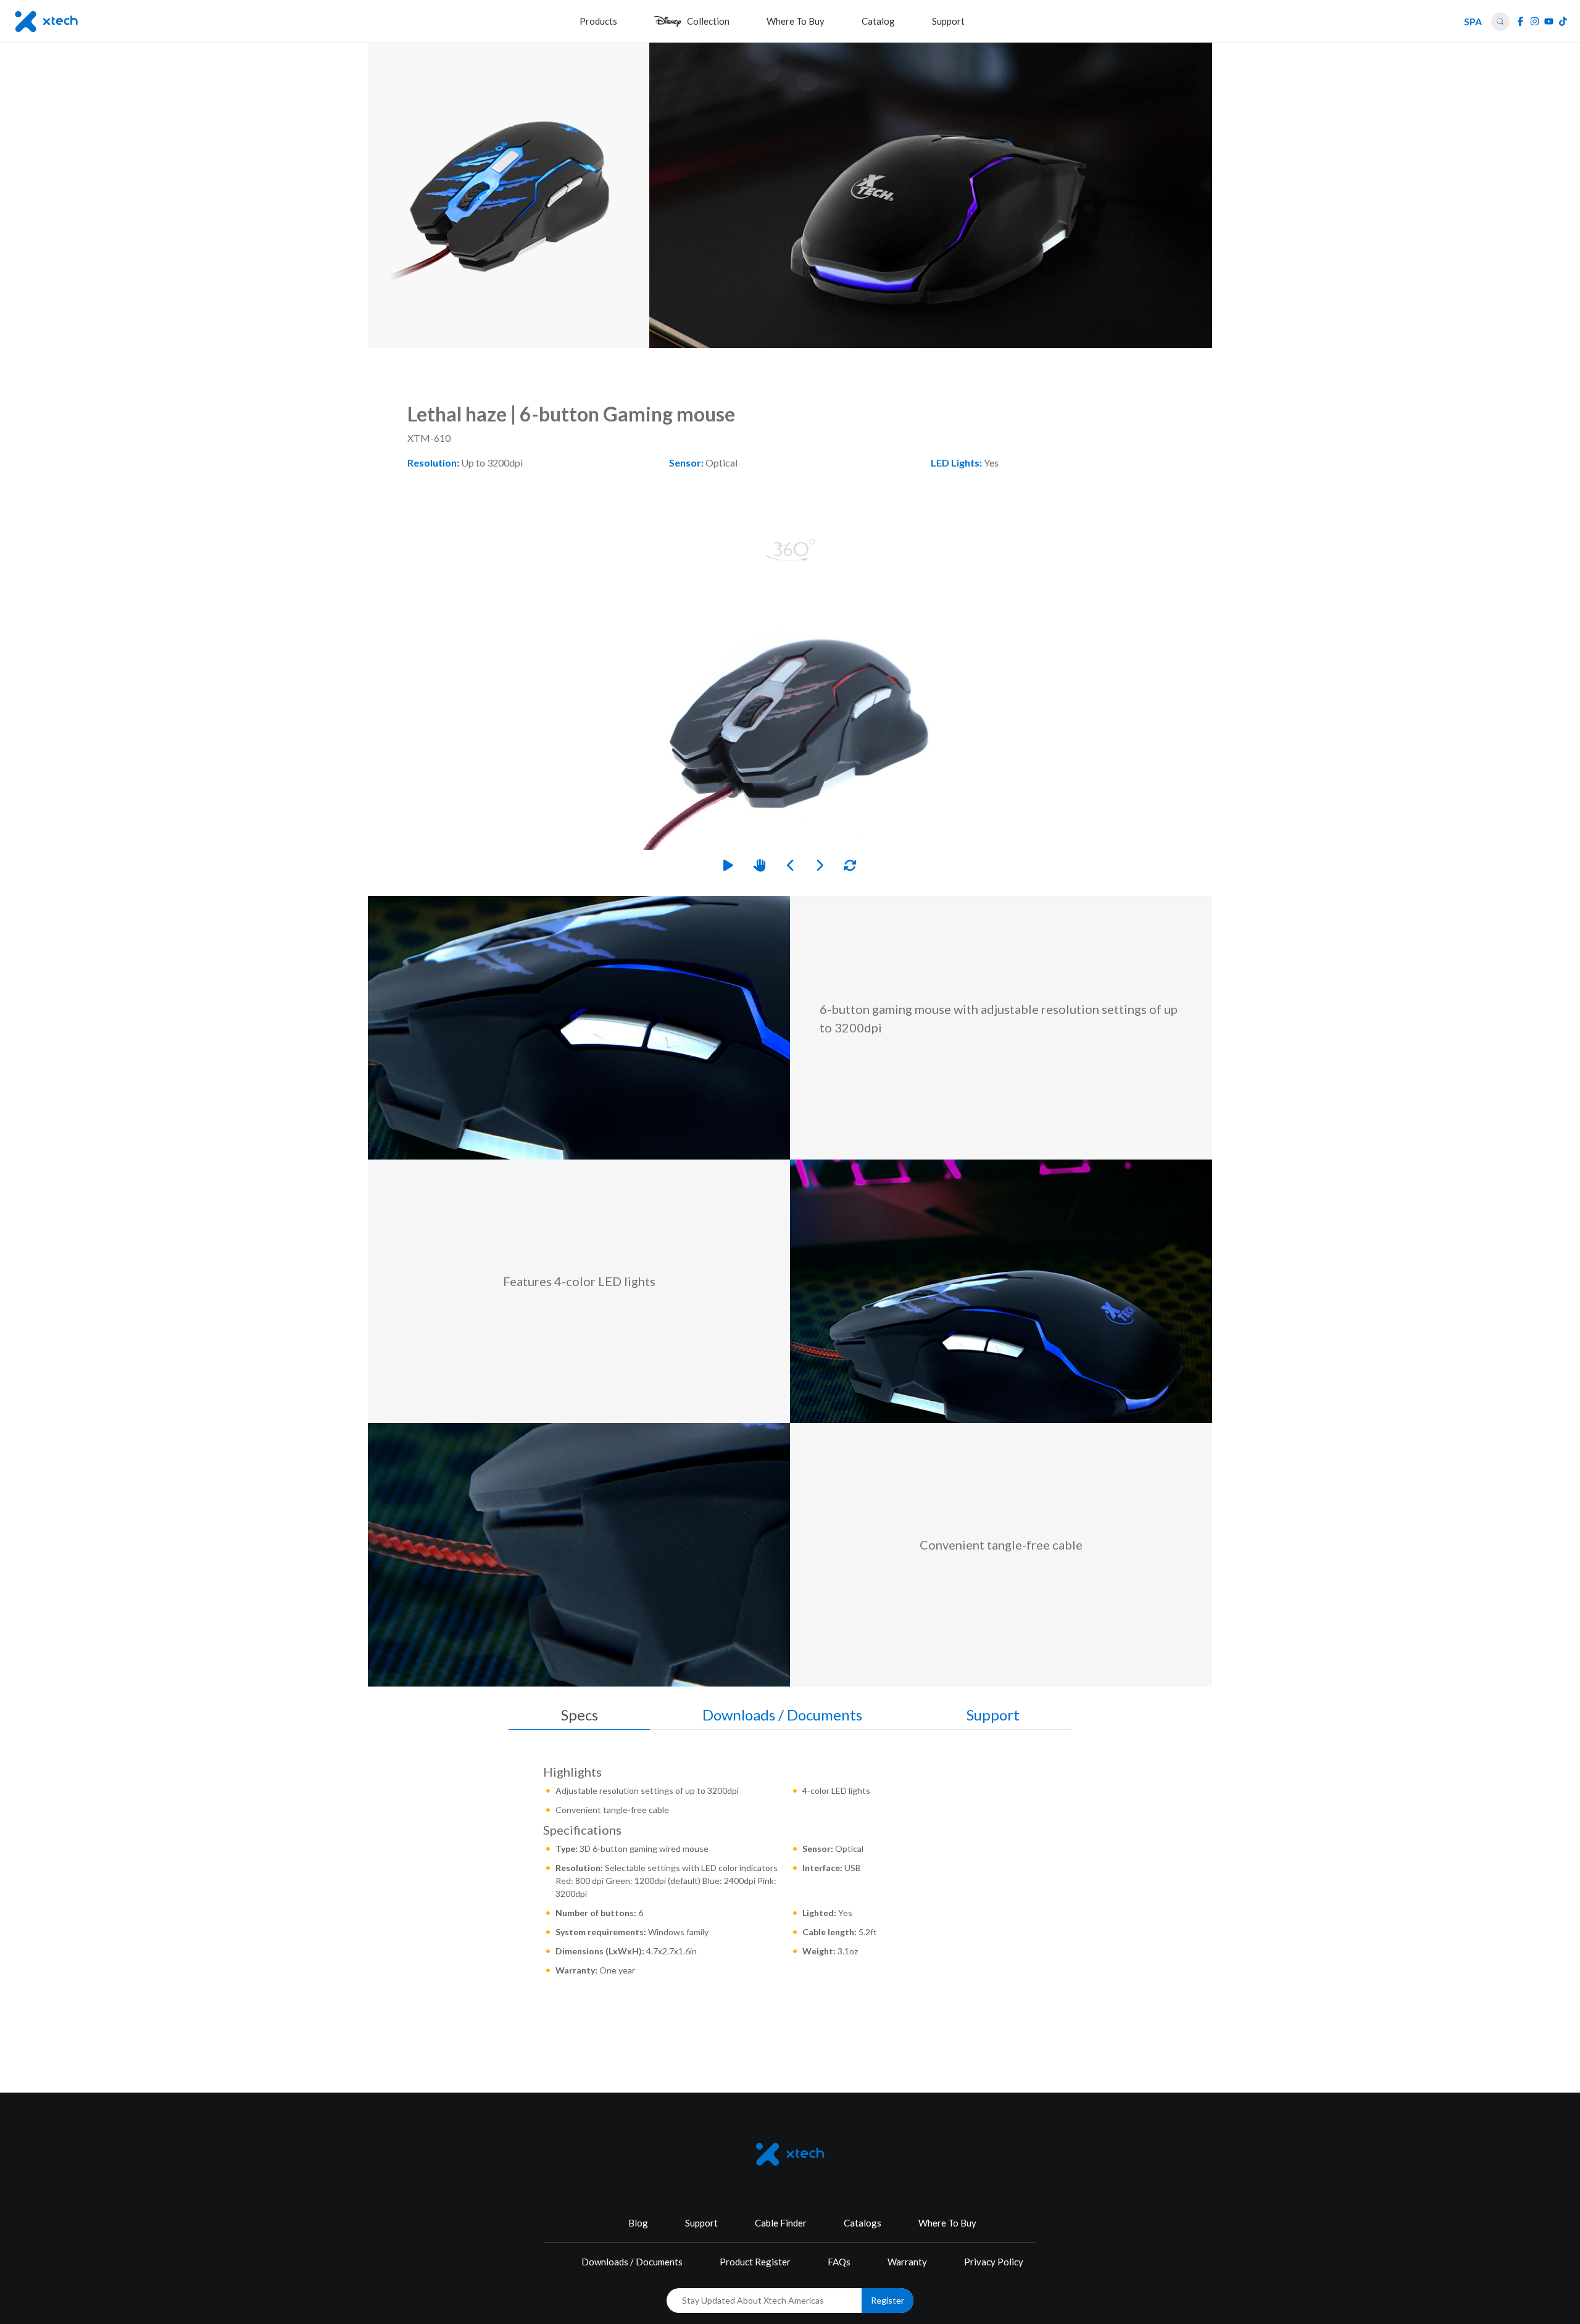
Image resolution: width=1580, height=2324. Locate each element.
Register (888, 2300)
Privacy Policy (994, 2262)
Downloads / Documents (632, 2262)
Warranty (907, 2262)
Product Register (755, 2262)
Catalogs (863, 2223)
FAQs (839, 2262)
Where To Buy (947, 2223)
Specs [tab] (580, 1715)
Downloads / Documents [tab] (782, 1715)
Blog (638, 2223)
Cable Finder (781, 2223)
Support (701, 2223)
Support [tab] (993, 1715)
